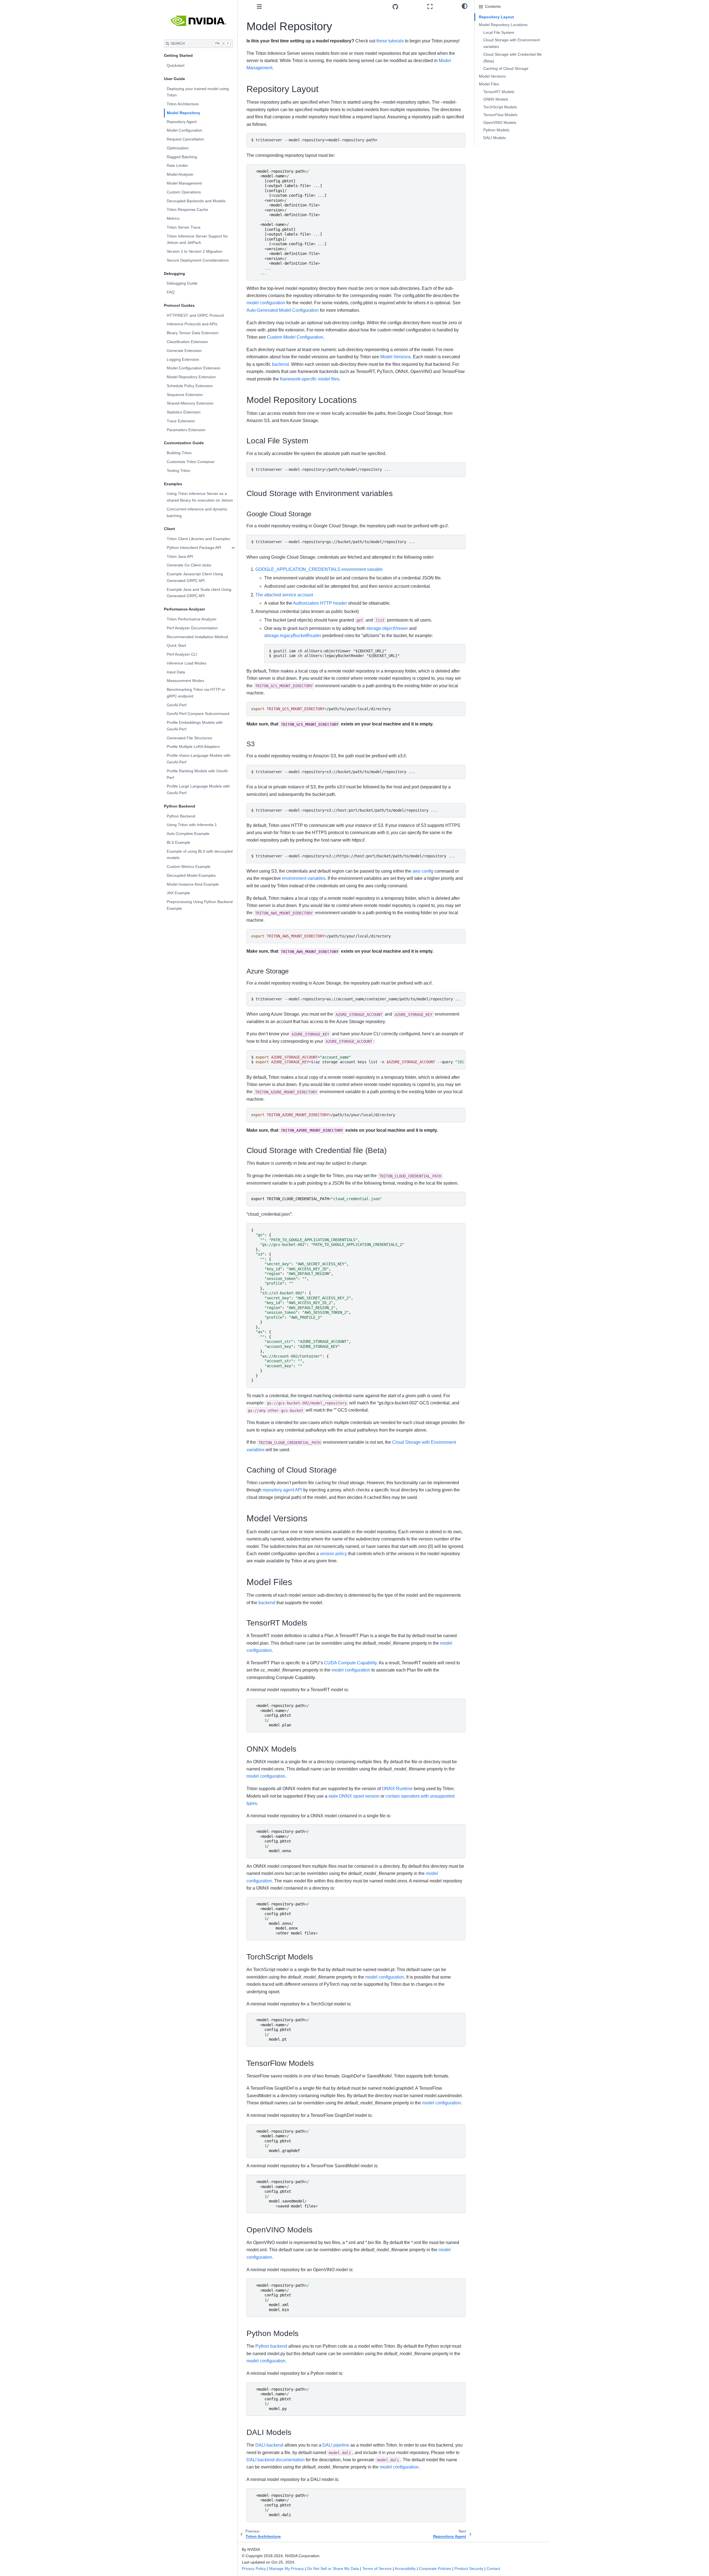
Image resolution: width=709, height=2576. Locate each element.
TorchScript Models (500, 107)
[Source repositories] (408, 7)
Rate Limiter (177, 165)
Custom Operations (184, 192)
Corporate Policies (435, 2569)
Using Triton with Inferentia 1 (192, 825)
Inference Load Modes (187, 663)
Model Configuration (184, 130)
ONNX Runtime (397, 1789)
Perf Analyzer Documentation (192, 628)
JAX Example (178, 893)
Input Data (176, 672)
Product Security (469, 2569)
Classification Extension (187, 342)
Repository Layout (496, 17)
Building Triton (179, 453)
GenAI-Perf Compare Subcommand (198, 714)
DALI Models (494, 138)
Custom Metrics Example (189, 867)
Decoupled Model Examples (191, 875)
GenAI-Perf (177, 705)
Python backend (271, 2346)
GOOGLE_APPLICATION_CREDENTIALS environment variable (319, 569)
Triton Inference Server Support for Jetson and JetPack (197, 239)
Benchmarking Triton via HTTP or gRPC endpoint (196, 693)
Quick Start (176, 645)
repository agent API (282, 1490)
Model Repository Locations (503, 25)
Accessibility (405, 2569)
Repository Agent (182, 122)
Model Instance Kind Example (193, 884)
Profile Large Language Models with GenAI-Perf (198, 789)
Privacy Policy (254, 2569)
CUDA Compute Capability (350, 1663)
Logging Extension (183, 359)
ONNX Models (496, 99)
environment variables (304, 878)
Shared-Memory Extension (190, 403)
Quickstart (176, 65)
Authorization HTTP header (320, 603)
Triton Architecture (183, 104)
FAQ (171, 292)
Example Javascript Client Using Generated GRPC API (195, 577)
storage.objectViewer (387, 628)
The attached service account (284, 595)
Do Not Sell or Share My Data (333, 2569)
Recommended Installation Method (197, 637)
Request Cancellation (185, 139)
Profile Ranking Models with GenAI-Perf (198, 774)
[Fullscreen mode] (442, 7)
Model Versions (395, 357)
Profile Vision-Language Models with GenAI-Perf (199, 759)
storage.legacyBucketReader (293, 636)
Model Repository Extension (191, 377)
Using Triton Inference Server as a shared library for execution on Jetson (200, 497)
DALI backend (269, 2445)
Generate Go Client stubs (189, 565)
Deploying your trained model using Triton (198, 92)
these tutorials (390, 41)
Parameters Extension (186, 430)
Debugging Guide (182, 283)
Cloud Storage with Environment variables (512, 43)
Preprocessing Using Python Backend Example (200, 905)
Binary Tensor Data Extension (193, 333)
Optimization (178, 148)
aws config (423, 871)
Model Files (489, 84)
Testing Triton (178, 471)
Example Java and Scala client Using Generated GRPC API (199, 593)
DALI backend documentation (276, 2460)
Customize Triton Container (191, 462)
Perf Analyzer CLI (182, 654)
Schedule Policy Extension (190, 386)
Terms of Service (377, 2569)
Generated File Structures (189, 738)
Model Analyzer (180, 174)
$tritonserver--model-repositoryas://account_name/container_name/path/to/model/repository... (356, 999)
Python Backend (181, 816)
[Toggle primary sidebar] (259, 7)
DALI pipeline (336, 2445)
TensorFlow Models (500, 115)
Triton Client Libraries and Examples (198, 539)
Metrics (173, 218)
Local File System (499, 32)
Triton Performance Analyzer (192, 619)
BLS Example (178, 842)
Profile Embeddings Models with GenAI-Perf (195, 726)
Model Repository (183, 113)
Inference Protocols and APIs (192, 324)
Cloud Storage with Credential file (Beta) (513, 58)
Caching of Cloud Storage (506, 68)
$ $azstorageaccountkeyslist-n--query (358, 1060)
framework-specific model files (310, 379)
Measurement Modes (185, 681)
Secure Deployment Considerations (198, 260)
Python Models (496, 130)
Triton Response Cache (187, 209)
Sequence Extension (185, 395)
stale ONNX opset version (354, 1796)
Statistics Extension (184, 412)
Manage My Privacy (287, 2569)
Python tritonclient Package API (194, 548)
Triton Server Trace (184, 227)
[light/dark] (465, 6)
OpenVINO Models (500, 122)
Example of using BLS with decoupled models (200, 855)
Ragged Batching (182, 157)
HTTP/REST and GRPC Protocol (195, 315)
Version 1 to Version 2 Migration (195, 251)
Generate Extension (184, 351)
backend (280, 364)
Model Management (184, 183)
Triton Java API (180, 556)
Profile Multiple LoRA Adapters (193, 747)
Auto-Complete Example (188, 834)
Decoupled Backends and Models (196, 201)
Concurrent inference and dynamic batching (197, 512)
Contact (493, 2569)
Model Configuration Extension (194, 368)
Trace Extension (181, 421)
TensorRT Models (499, 92)
